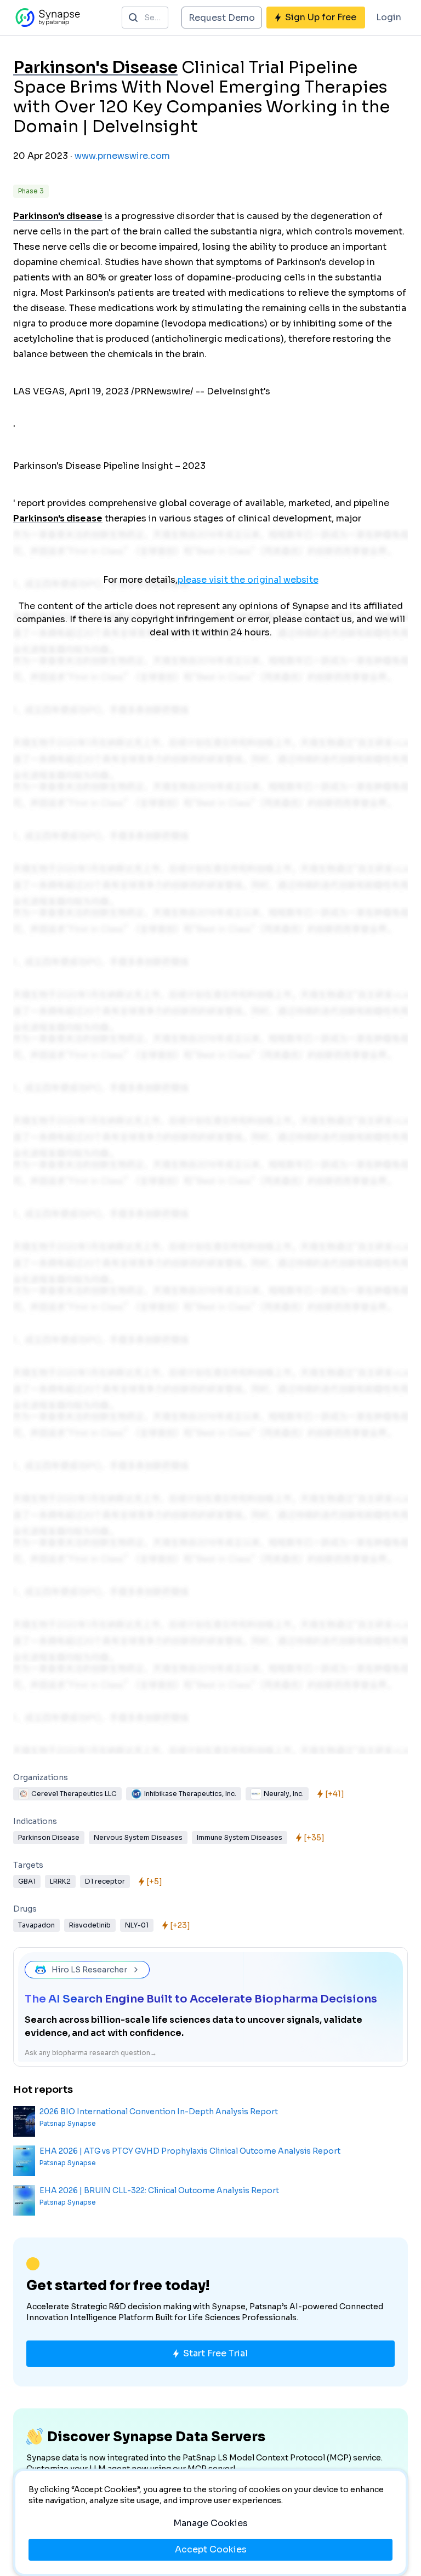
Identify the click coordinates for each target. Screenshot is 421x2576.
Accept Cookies (211, 2549)
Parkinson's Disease (95, 67)
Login (389, 17)
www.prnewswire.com (122, 156)
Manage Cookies (210, 2523)
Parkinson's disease (58, 216)
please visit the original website (248, 580)
